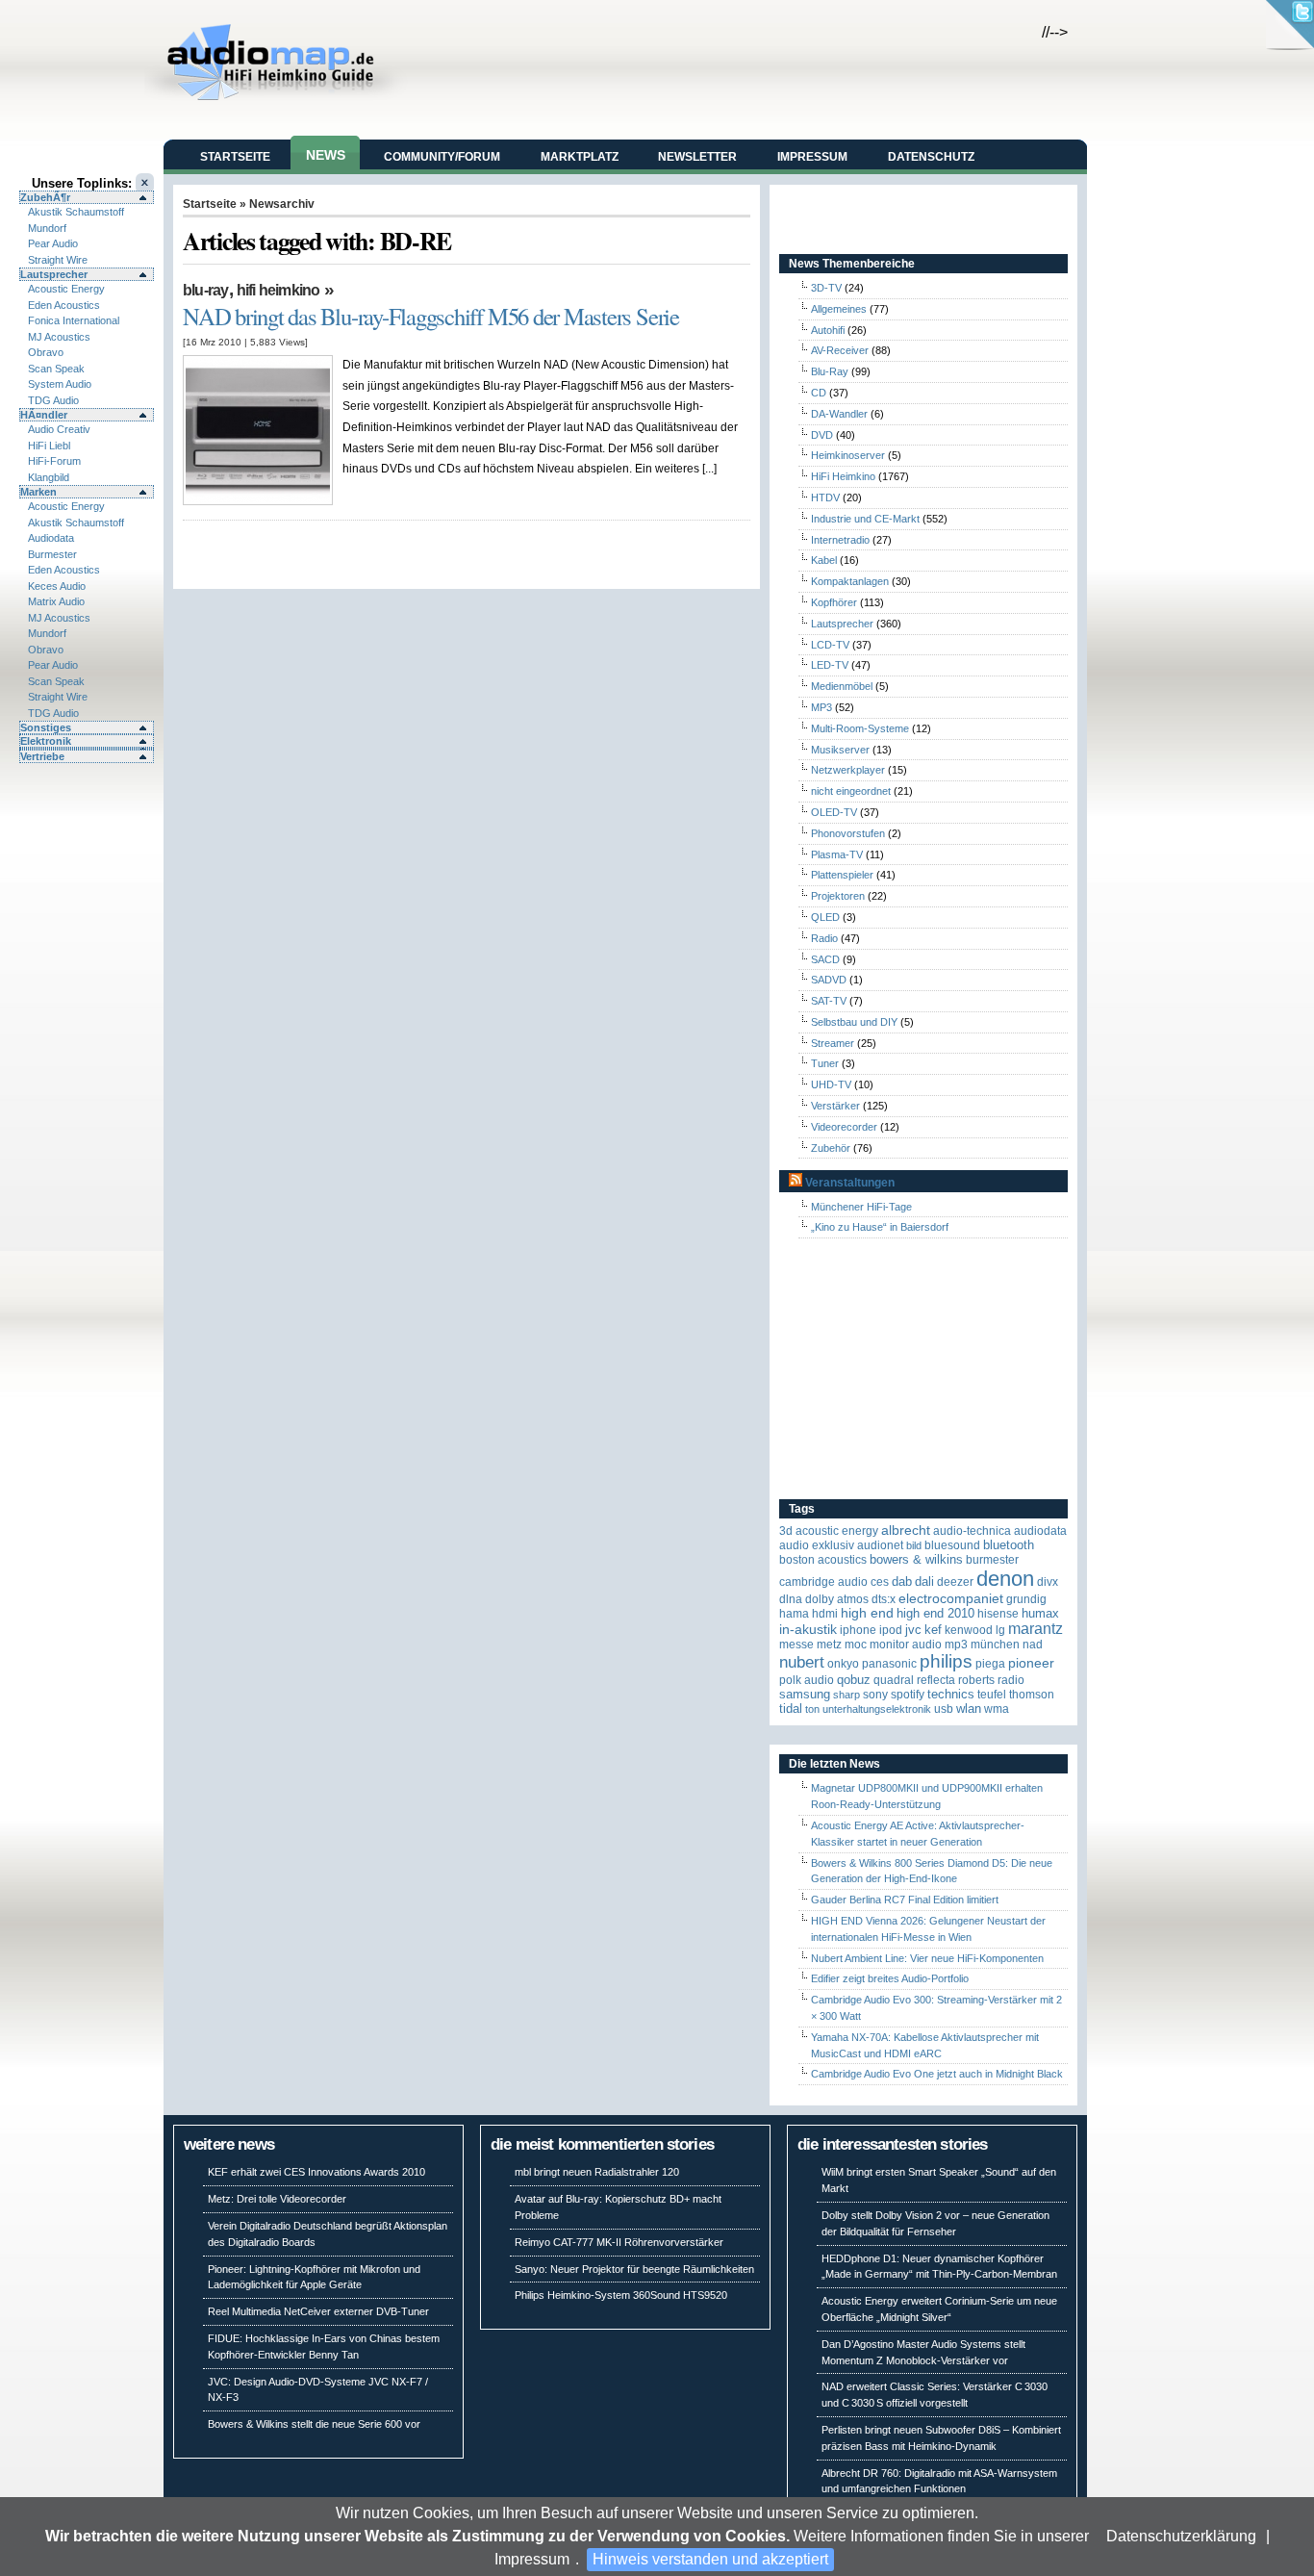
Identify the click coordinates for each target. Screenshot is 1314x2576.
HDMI (825, 1614)
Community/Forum (442, 157)
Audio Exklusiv (817, 1545)
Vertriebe (42, 756)
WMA (997, 1709)
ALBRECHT (906, 1530)
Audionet (880, 1545)
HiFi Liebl (49, 446)
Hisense (998, 1614)
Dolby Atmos (837, 1599)
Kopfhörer (834, 602)
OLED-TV (834, 812)
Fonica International (74, 320)
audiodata (1040, 1531)
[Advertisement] (899, 1369)
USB (944, 1709)
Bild (914, 1545)
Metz (829, 1645)
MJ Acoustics (59, 337)
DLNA (791, 1599)
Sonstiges (46, 727)
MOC (856, 1645)
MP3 (821, 707)
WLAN (969, 1709)
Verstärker (835, 1106)
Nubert (802, 1662)
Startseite (235, 157)
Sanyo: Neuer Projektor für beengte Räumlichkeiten (634, 2269)
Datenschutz (931, 157)
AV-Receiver (840, 350)
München (995, 1645)
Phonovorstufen (848, 833)
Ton (812, 1709)
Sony (875, 1695)
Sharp (847, 1695)
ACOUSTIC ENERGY (837, 1531)
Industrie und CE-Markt (865, 519)
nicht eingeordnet (851, 791)
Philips (946, 1661)
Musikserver (840, 750)
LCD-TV (830, 645)
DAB (902, 1581)
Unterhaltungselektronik (877, 1709)
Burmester (52, 554)
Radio (824, 938)
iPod (891, 1630)
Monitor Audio (906, 1645)
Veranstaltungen (850, 1183)
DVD (822, 435)
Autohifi (828, 330)
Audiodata (51, 538)
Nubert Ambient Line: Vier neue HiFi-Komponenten (927, 1958)
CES (880, 1582)
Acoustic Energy (66, 289)
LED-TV (830, 665)
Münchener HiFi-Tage (861, 1207)
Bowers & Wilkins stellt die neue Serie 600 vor (314, 2424)
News (326, 155)
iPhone (858, 1630)
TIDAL (791, 1709)
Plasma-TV (837, 854)
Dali (924, 1581)
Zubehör (831, 1148)
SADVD (829, 980)
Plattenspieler (842, 875)
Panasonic (889, 1664)
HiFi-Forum (54, 461)
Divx (1048, 1582)
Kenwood (969, 1630)
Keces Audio (57, 586)
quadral (894, 1680)
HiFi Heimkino (278, 290)
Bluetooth (1009, 1545)
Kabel (824, 560)
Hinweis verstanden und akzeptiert (710, 2559)
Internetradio (840, 540)
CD (819, 393)
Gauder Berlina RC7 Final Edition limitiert (905, 1900)
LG (1000, 1630)
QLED (825, 917)
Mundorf (47, 228)
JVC (913, 1630)
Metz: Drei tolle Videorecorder (277, 2199)
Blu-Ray (206, 290)
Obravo (46, 352)
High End (867, 1613)
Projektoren (838, 896)
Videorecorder (844, 1127)
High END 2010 (935, 1613)
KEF (933, 1630)
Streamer (833, 1043)
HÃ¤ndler (44, 415)
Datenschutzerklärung (1181, 2536)
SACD (825, 959)
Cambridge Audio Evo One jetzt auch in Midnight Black (937, 2074)
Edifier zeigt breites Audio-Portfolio (890, 1978)
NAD (1033, 1645)
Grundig (1026, 1599)
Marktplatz (580, 157)
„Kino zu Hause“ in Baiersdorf (880, 1227)
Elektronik (46, 741)
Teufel (992, 1695)
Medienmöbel (842, 686)
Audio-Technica (972, 1531)
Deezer (955, 1582)
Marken (38, 492)
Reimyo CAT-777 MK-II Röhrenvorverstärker (619, 2242)
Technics (951, 1694)
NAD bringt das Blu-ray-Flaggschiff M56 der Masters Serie (431, 316)
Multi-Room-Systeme (860, 728)
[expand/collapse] (87, 749)
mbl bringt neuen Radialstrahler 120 (597, 2172)
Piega (990, 1664)
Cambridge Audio (823, 1582)
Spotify (908, 1695)
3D (786, 1531)
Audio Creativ (59, 429)
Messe (796, 1645)
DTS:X (884, 1599)
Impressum (532, 2559)
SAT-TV (829, 1001)
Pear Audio (53, 243)
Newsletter (697, 157)
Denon (1005, 1579)
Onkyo (843, 1664)
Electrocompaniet (951, 1599)
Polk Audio (807, 1680)
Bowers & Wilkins (916, 1559)
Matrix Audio (56, 601)
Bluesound (952, 1545)
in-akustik (808, 1630)
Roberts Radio (991, 1680)
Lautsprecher (54, 274)
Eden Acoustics (64, 305)
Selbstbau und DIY (854, 1022)
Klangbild (49, 477)
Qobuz (854, 1680)
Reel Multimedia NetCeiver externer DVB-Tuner (318, 2311)
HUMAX (1040, 1613)
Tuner (825, 1063)
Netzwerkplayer (848, 770)
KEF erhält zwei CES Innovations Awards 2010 (316, 2172)
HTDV (825, 497)
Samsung (805, 1694)
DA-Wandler (839, 414)
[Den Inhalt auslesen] (796, 1183)
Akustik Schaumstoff (76, 212)
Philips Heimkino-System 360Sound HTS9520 (621, 2295)
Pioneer (1031, 1663)
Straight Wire (58, 260)
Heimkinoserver (848, 455)
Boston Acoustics (823, 1560)
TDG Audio (53, 400)
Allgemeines (839, 309)
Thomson (1032, 1695)
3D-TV (826, 288)
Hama (794, 1614)
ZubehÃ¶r (45, 197)
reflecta (936, 1680)
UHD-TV (831, 1084)
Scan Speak (56, 369)
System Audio (60, 384)
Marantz (1036, 1629)
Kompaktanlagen (850, 581)
